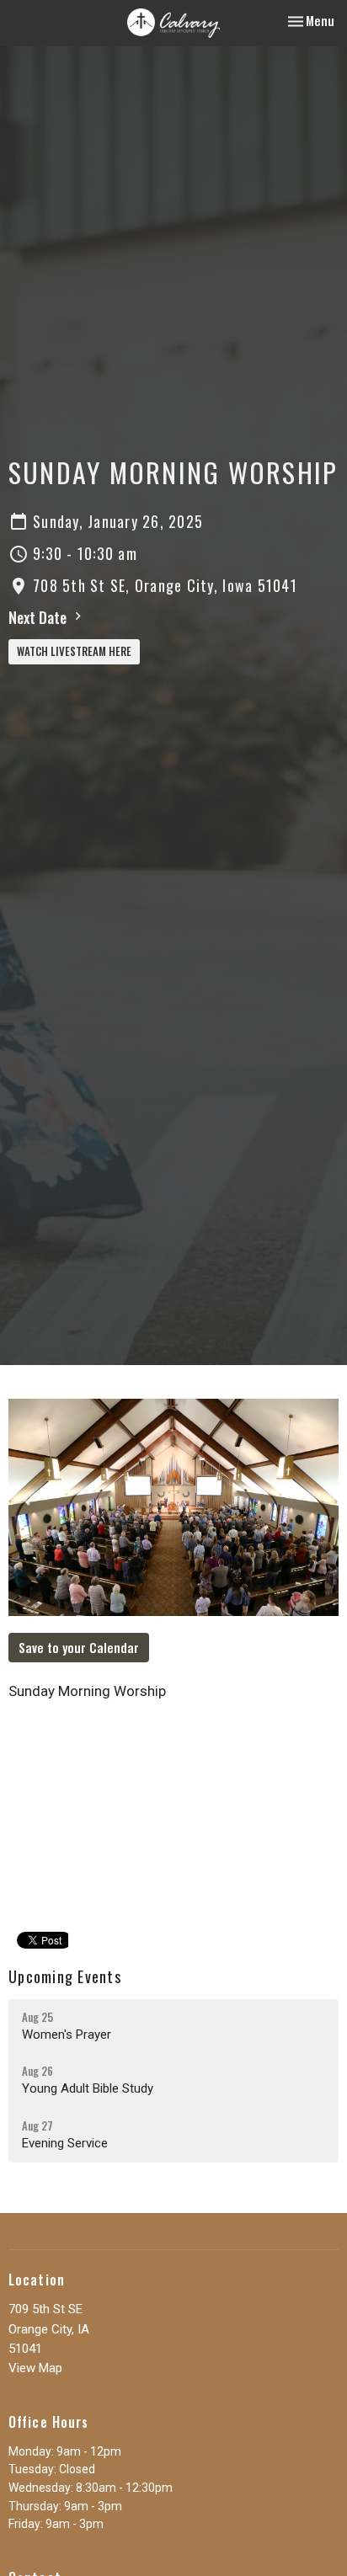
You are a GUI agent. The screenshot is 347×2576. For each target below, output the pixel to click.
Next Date (39, 617)
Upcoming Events (65, 1976)
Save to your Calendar (79, 1647)
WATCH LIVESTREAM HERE (74, 651)
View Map (35, 2368)
